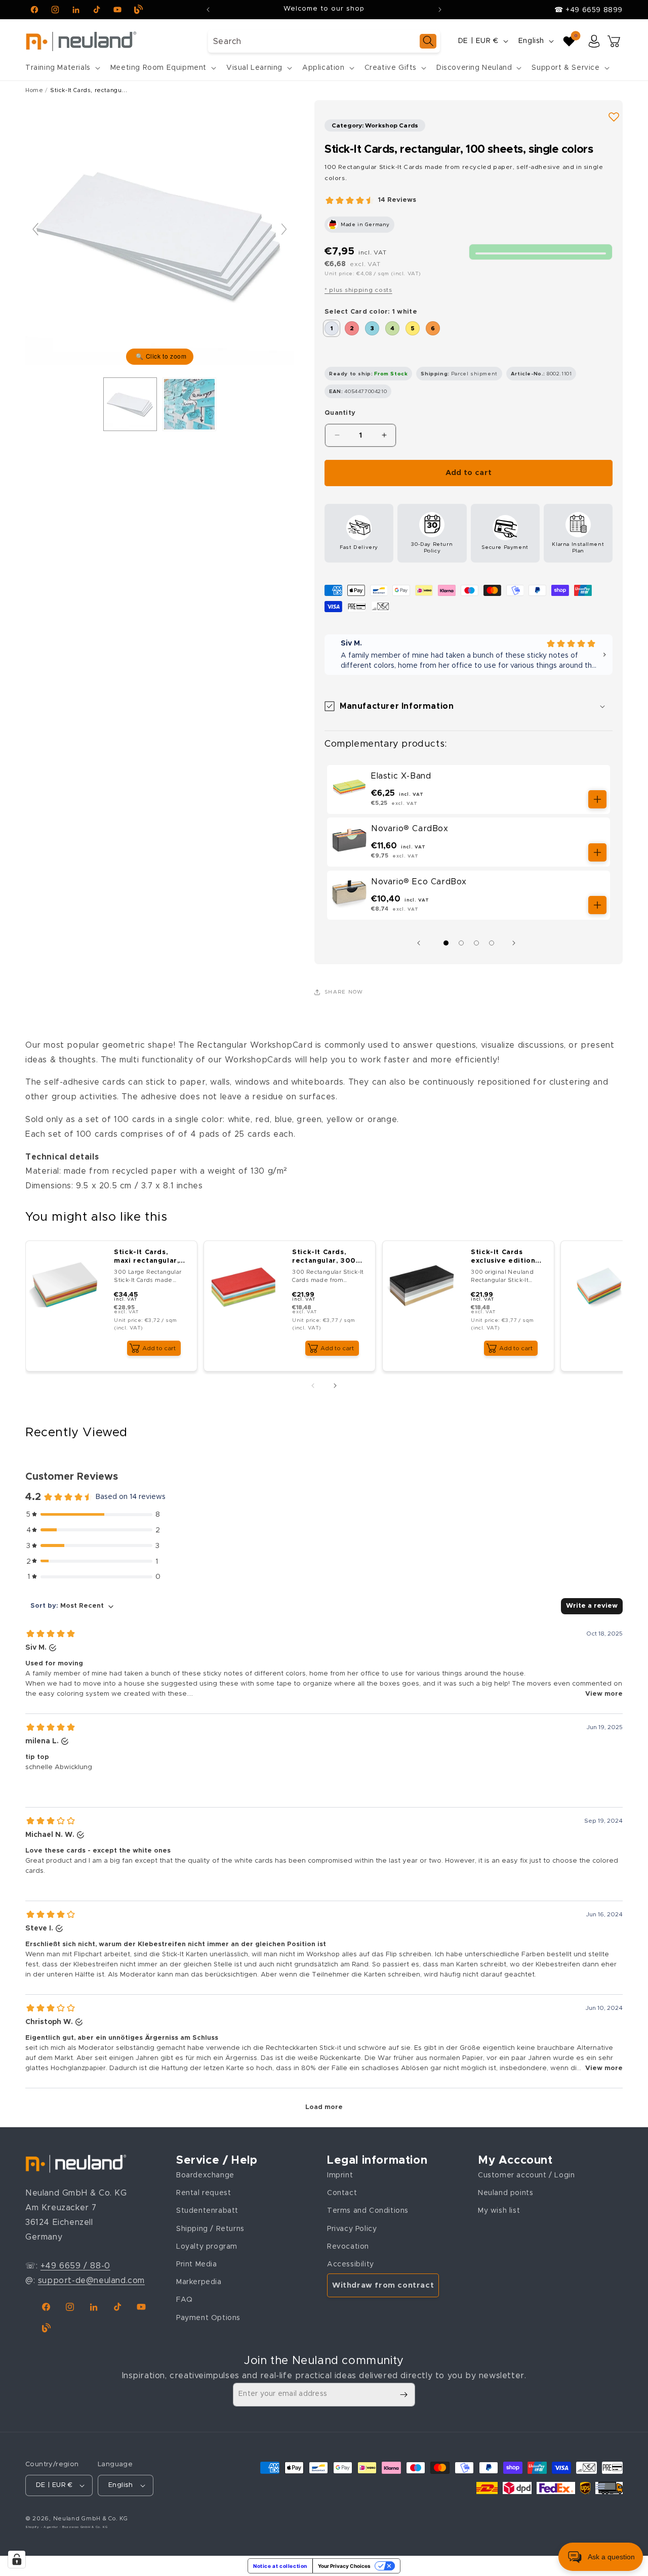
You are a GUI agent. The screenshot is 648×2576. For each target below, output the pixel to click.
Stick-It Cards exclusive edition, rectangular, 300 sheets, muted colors (504, 1257)
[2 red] (352, 328)
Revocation (348, 2247)
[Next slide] (284, 229)
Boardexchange (205, 2175)
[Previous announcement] (208, 10)
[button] (62, 68)
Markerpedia (199, 2282)
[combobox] (324, 41)
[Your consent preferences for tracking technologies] (17, 2559)
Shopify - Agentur (43, 2527)
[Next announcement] (440, 10)
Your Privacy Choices (344, 2566)
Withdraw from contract (383, 2285)
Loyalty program (207, 2247)
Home (34, 90)
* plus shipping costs (358, 290)
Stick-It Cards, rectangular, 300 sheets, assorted (325, 1257)
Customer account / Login (526, 2175)
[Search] (428, 41)
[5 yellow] (413, 328)
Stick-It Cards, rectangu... (89, 90)
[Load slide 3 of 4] (476, 943)
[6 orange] (433, 328)
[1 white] (332, 328)
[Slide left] (421, 943)
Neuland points (505, 2193)
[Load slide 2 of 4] (461, 943)
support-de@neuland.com (91, 2281)
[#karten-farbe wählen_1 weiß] (130, 404)
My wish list (499, 2211)
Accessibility (351, 2264)
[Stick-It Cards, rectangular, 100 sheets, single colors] (189, 404)
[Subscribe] (403, 2395)
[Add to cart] (597, 799)
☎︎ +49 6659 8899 (589, 10)
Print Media (197, 2264)
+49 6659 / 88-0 (75, 2266)
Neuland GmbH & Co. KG (91, 2519)
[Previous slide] (35, 229)
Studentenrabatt (207, 2211)
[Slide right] (516, 943)
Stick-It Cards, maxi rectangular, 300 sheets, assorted (146, 1257)
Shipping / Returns (210, 2229)
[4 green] (392, 328)
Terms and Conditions (368, 2211)
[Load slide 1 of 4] (446, 943)
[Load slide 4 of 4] (492, 943)
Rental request (204, 2193)
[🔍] (160, 234)
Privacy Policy (352, 2229)
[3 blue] (372, 328)
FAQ (185, 2300)
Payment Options (208, 2318)
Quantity (340, 413)
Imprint (340, 2175)
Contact (342, 2193)
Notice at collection (280, 2566)
